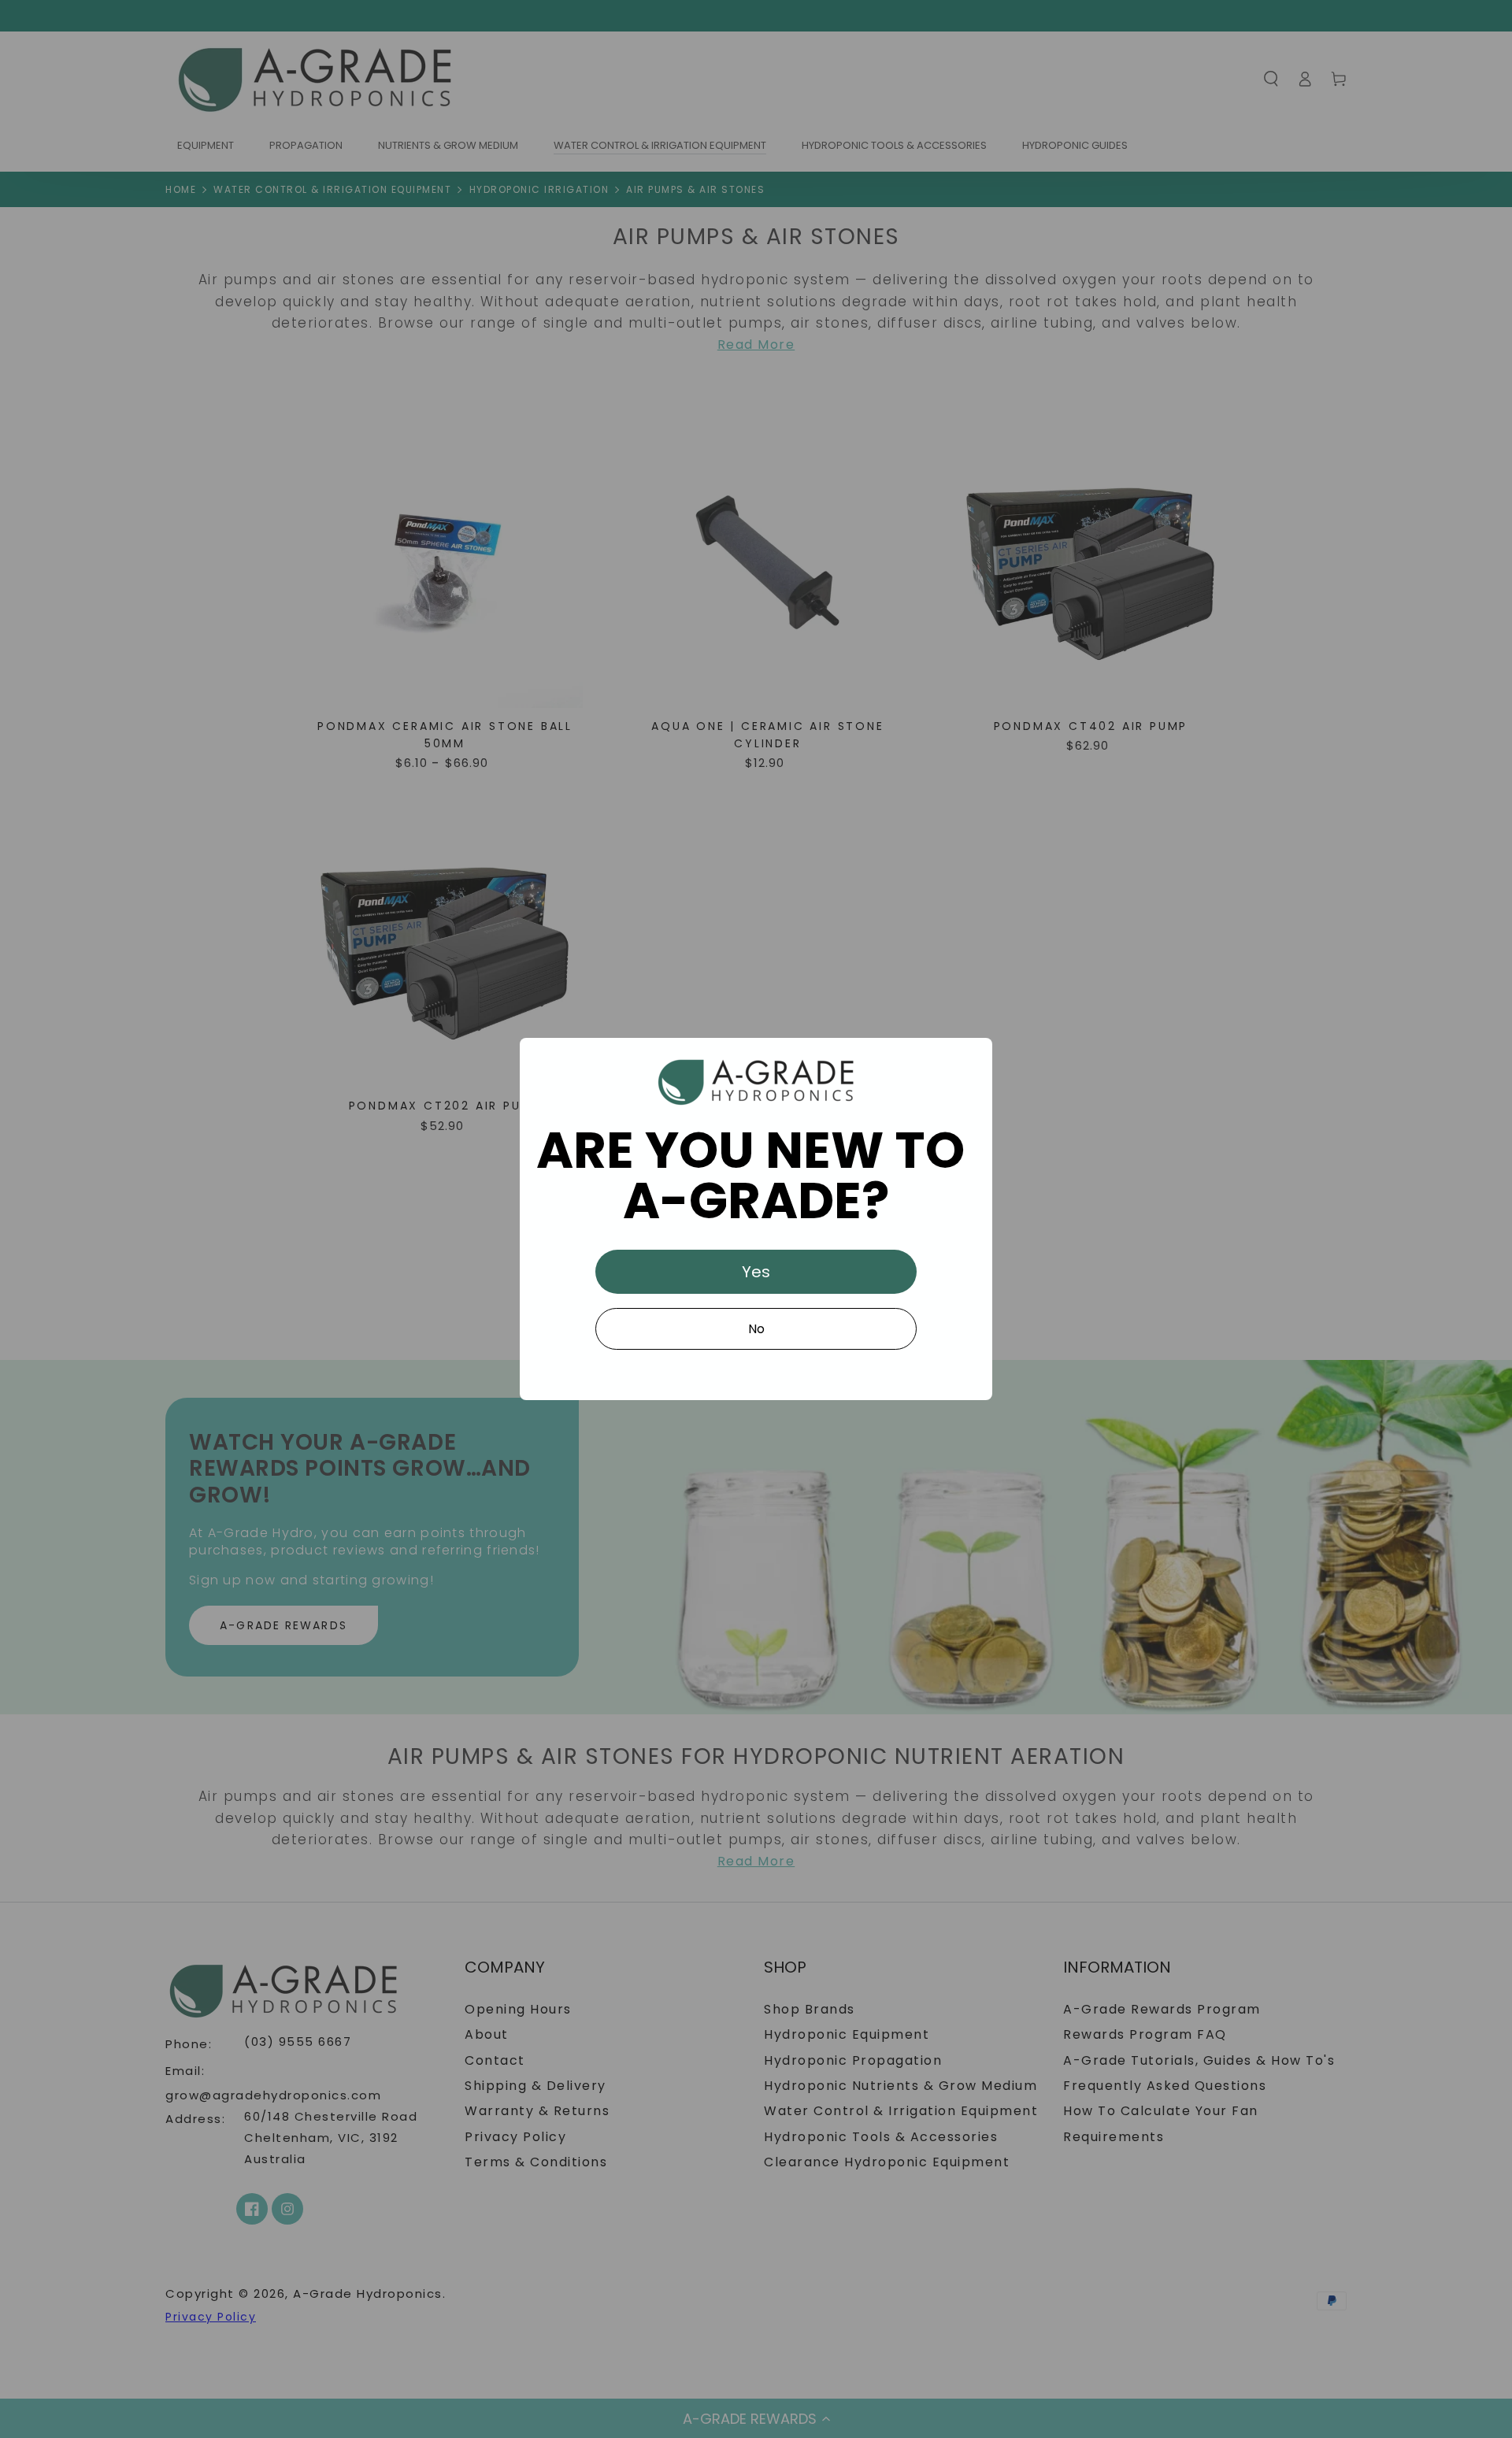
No (756, 1329)
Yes (756, 1272)
